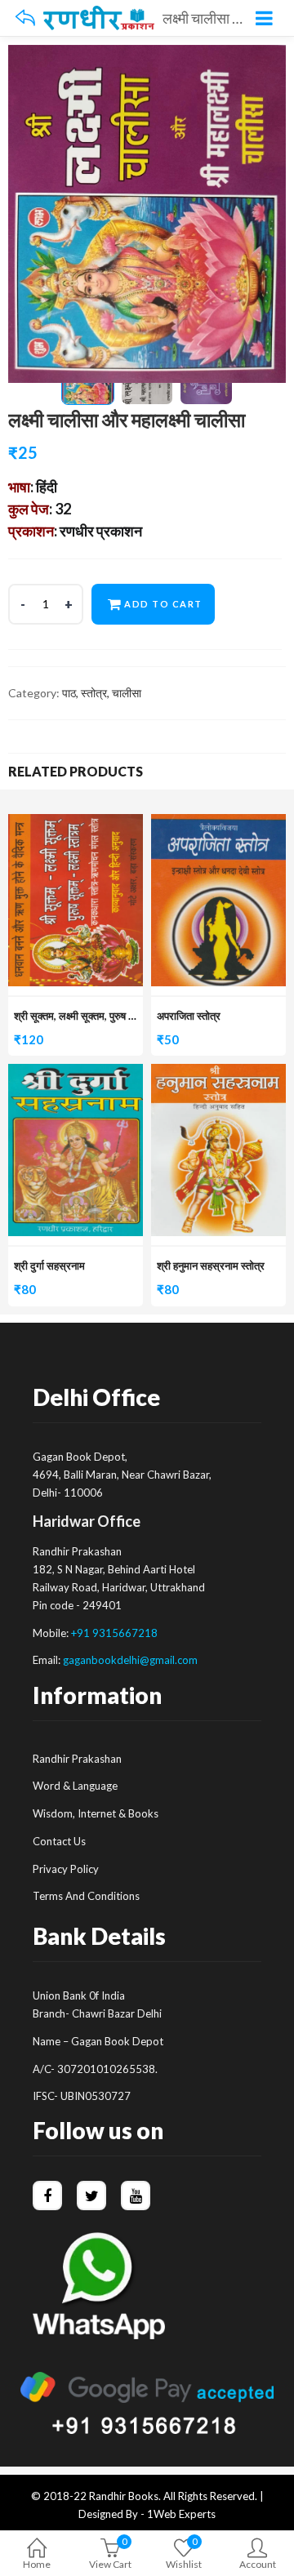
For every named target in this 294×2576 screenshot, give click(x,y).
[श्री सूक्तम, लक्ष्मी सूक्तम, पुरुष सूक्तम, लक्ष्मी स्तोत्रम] (76, 823)
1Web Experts (181, 2514)
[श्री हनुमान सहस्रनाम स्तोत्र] (218, 1073)
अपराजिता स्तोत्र (189, 1016)
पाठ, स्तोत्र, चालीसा (102, 693)
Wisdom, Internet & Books (96, 1813)
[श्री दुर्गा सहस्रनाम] (76, 1073)
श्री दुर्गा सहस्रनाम (49, 1266)
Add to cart (163, 604)
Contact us (59, 1841)
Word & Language (75, 1786)
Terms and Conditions (86, 1896)
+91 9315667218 (114, 1633)
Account (258, 2564)
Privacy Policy (66, 1869)
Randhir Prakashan (77, 1759)
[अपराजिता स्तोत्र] (218, 823)
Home (37, 2564)
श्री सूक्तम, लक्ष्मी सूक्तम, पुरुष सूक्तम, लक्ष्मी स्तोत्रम (111, 1016)
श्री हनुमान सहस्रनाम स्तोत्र (211, 1266)
